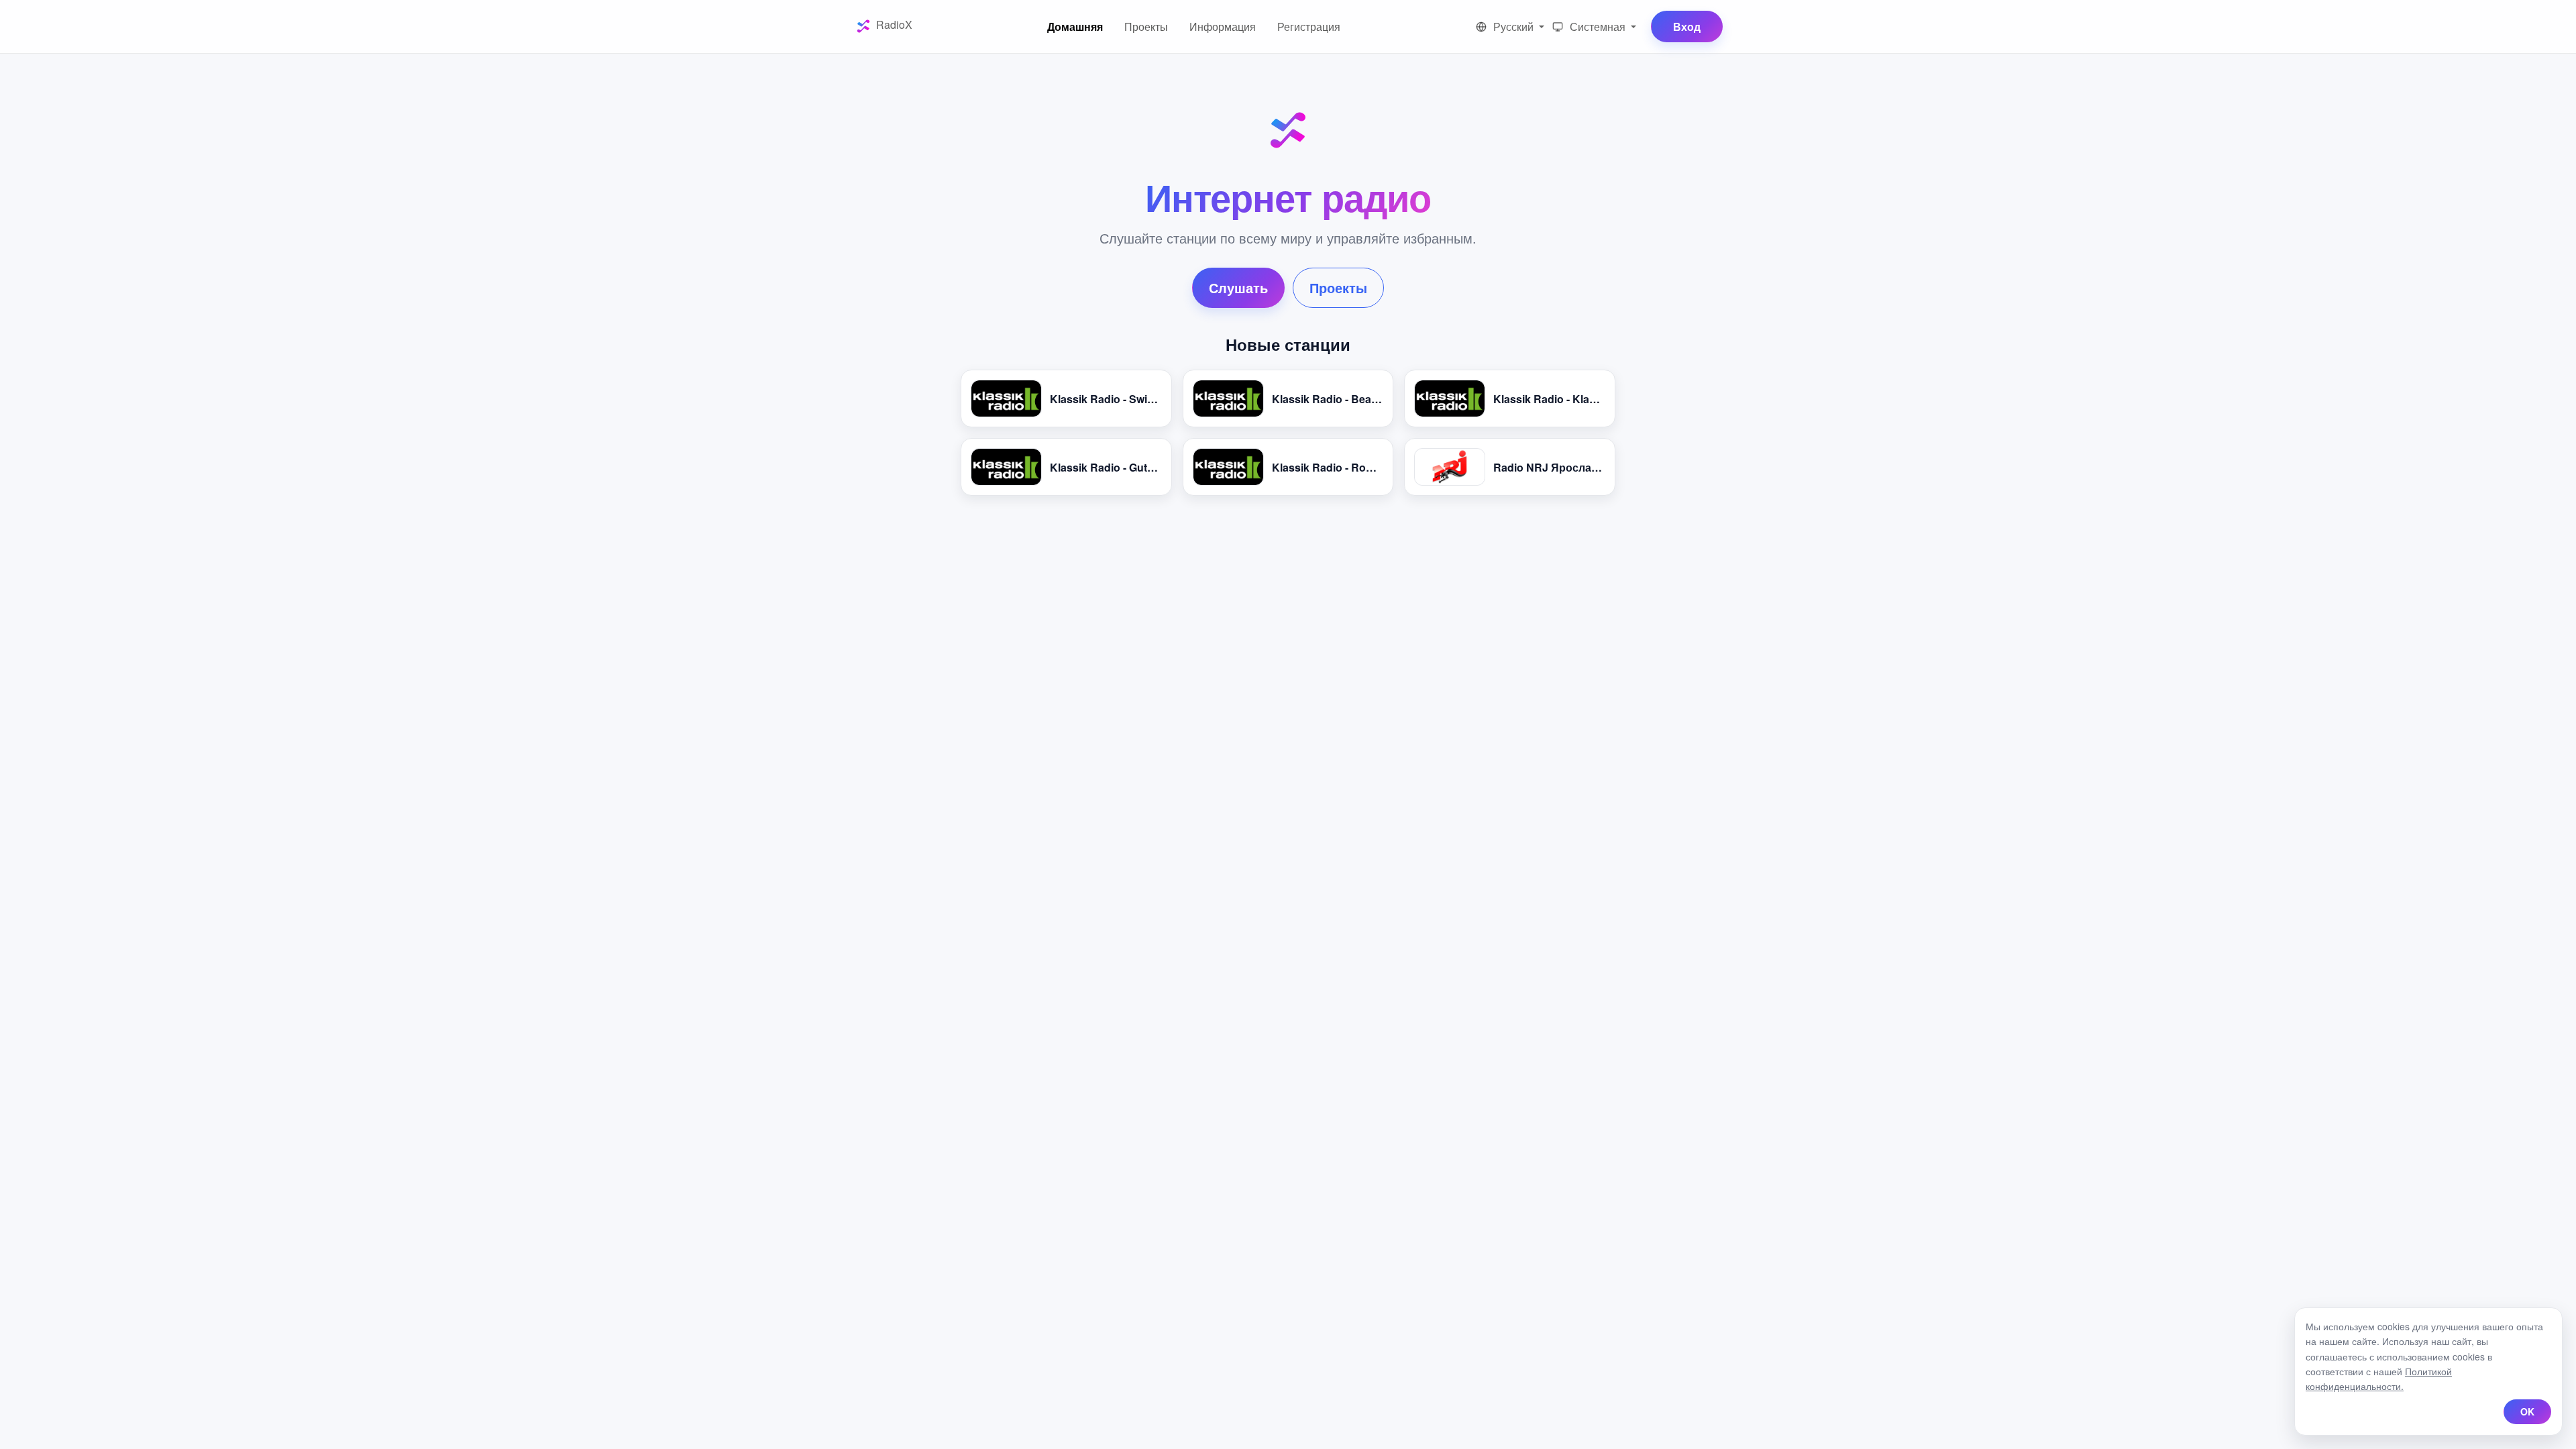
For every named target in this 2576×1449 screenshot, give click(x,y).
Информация (1223, 26)
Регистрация (1309, 26)
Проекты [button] (1338, 287)
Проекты (1146, 26)
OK (2527, 1411)
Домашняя (1075, 26)
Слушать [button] (1238, 287)
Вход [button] (1687, 26)
